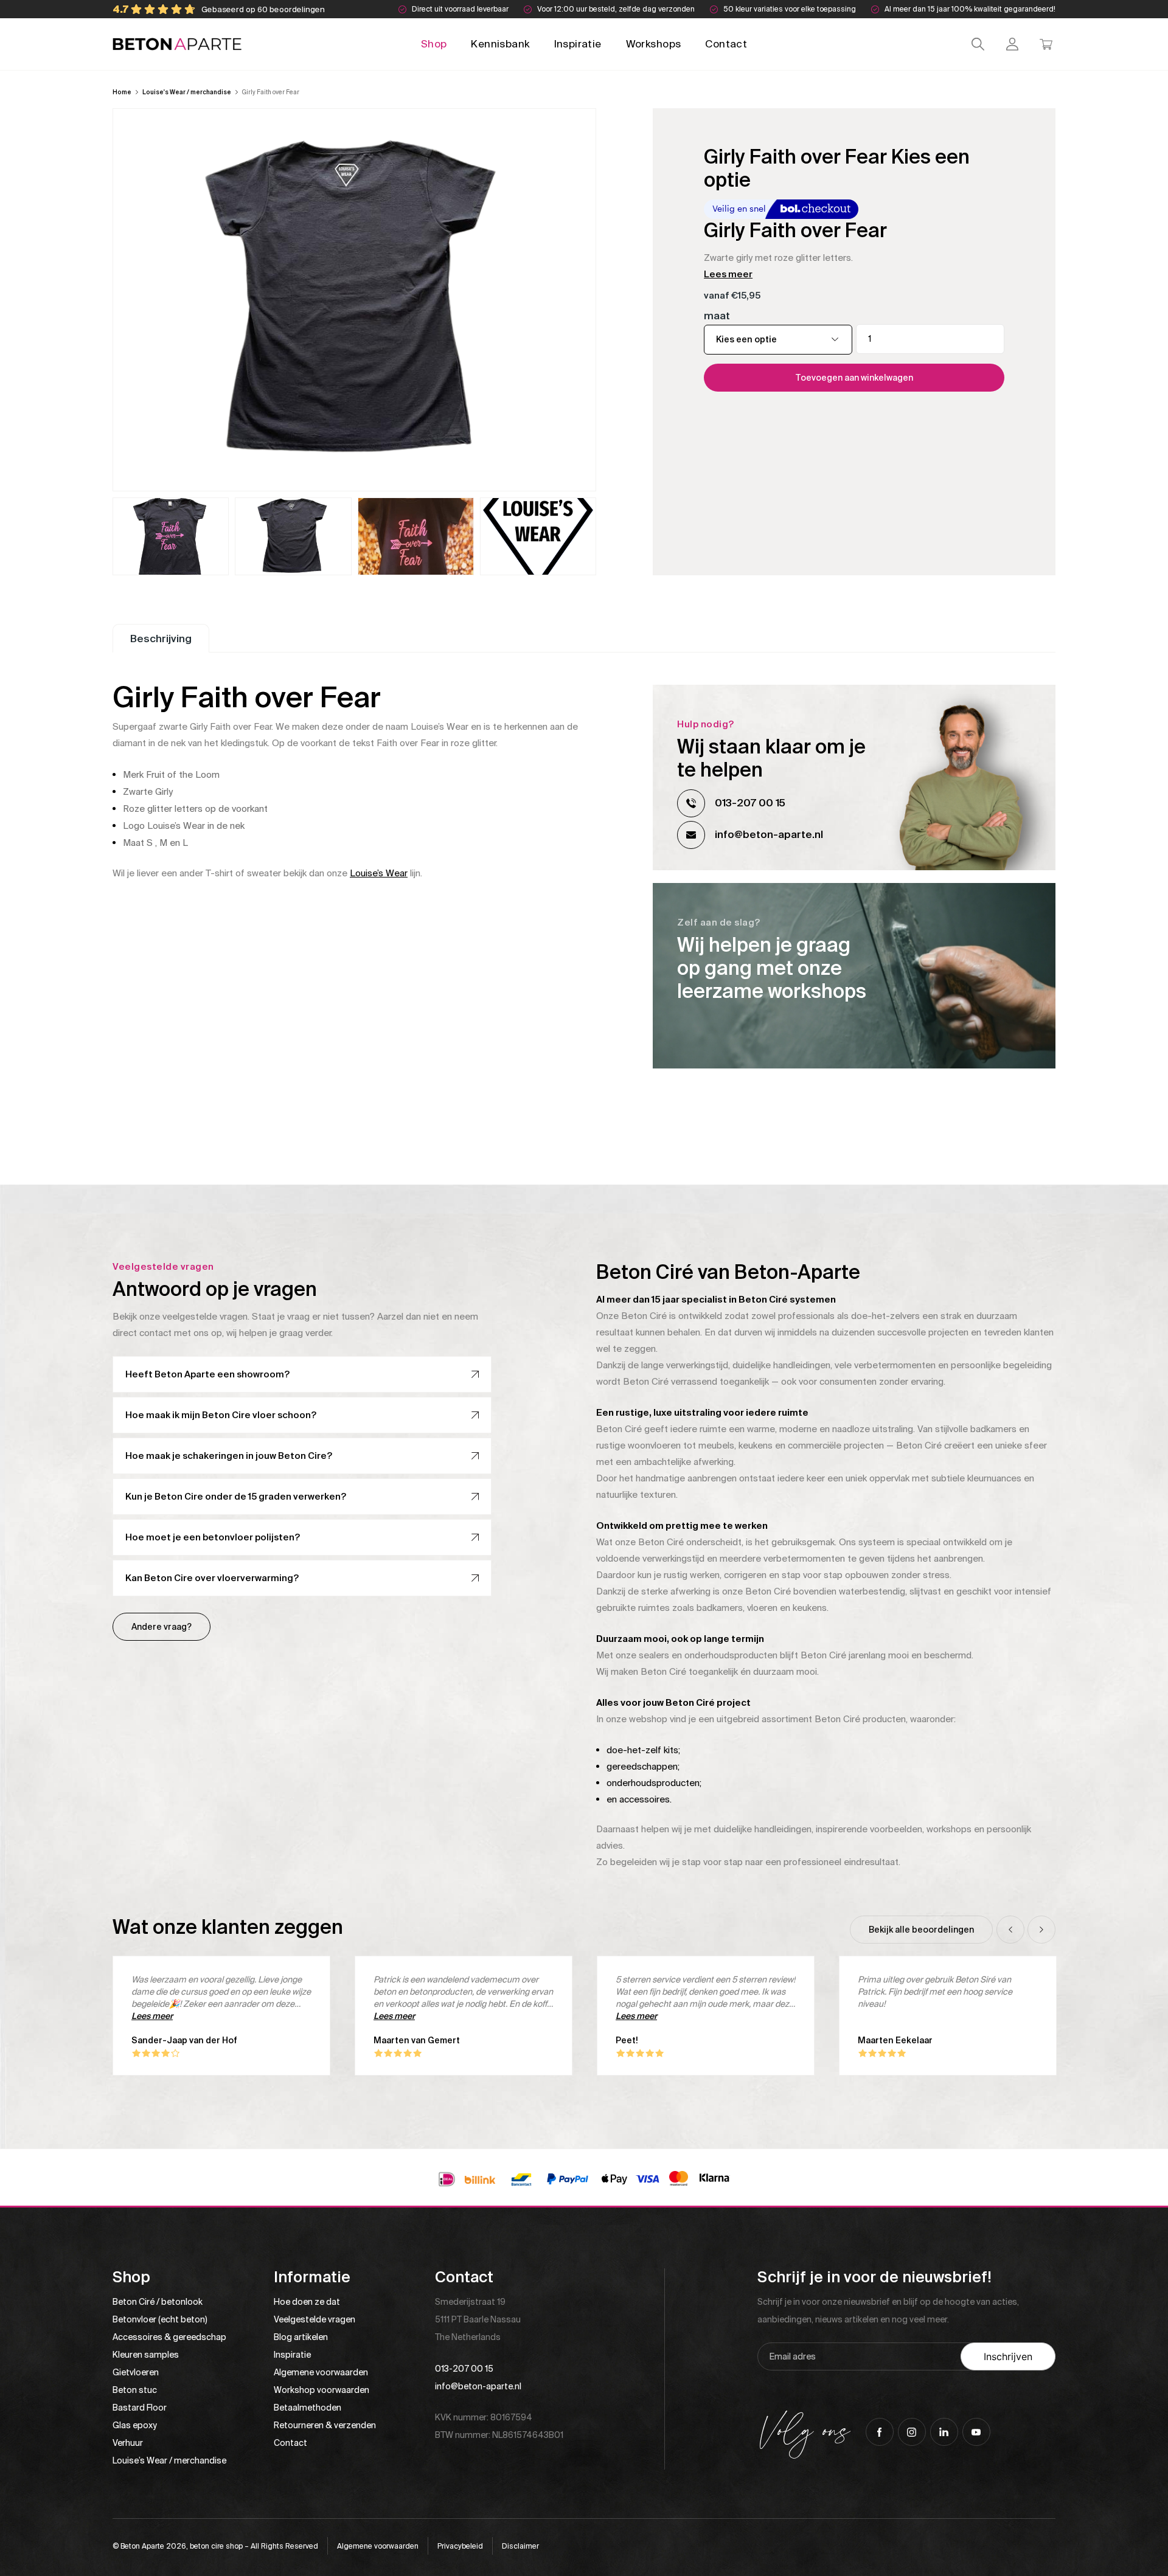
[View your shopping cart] (1046, 44)
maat (717, 316)
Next (1041, 1930)
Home (122, 92)
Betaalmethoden (308, 2408)
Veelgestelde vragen (315, 2319)
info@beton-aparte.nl (769, 834)
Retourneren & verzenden (325, 2425)
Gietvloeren (136, 2372)
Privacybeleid (460, 2546)
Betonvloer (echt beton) (160, 2319)
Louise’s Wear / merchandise (169, 2460)
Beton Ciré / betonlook (158, 2302)
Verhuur (128, 2443)
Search (978, 44)
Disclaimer (520, 2546)
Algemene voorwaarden (321, 2372)
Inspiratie (578, 44)
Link (854, 976)
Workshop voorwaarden (322, 2390)
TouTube (976, 2432)
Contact (726, 44)
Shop (434, 44)
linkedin (944, 2432)
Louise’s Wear (379, 873)
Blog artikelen (301, 2337)
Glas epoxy (135, 2425)
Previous (1010, 1930)
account (1012, 44)
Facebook (880, 2432)
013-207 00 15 (750, 803)
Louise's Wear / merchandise (187, 92)
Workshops (654, 44)
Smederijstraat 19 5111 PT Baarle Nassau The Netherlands (478, 2319)
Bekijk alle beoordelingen (921, 1930)
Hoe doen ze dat (307, 2302)
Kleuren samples (146, 2355)
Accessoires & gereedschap (169, 2337)
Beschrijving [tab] (161, 639)
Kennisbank (500, 44)
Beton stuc (135, 2390)
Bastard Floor (140, 2408)
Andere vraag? (162, 1627)
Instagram (912, 2432)
